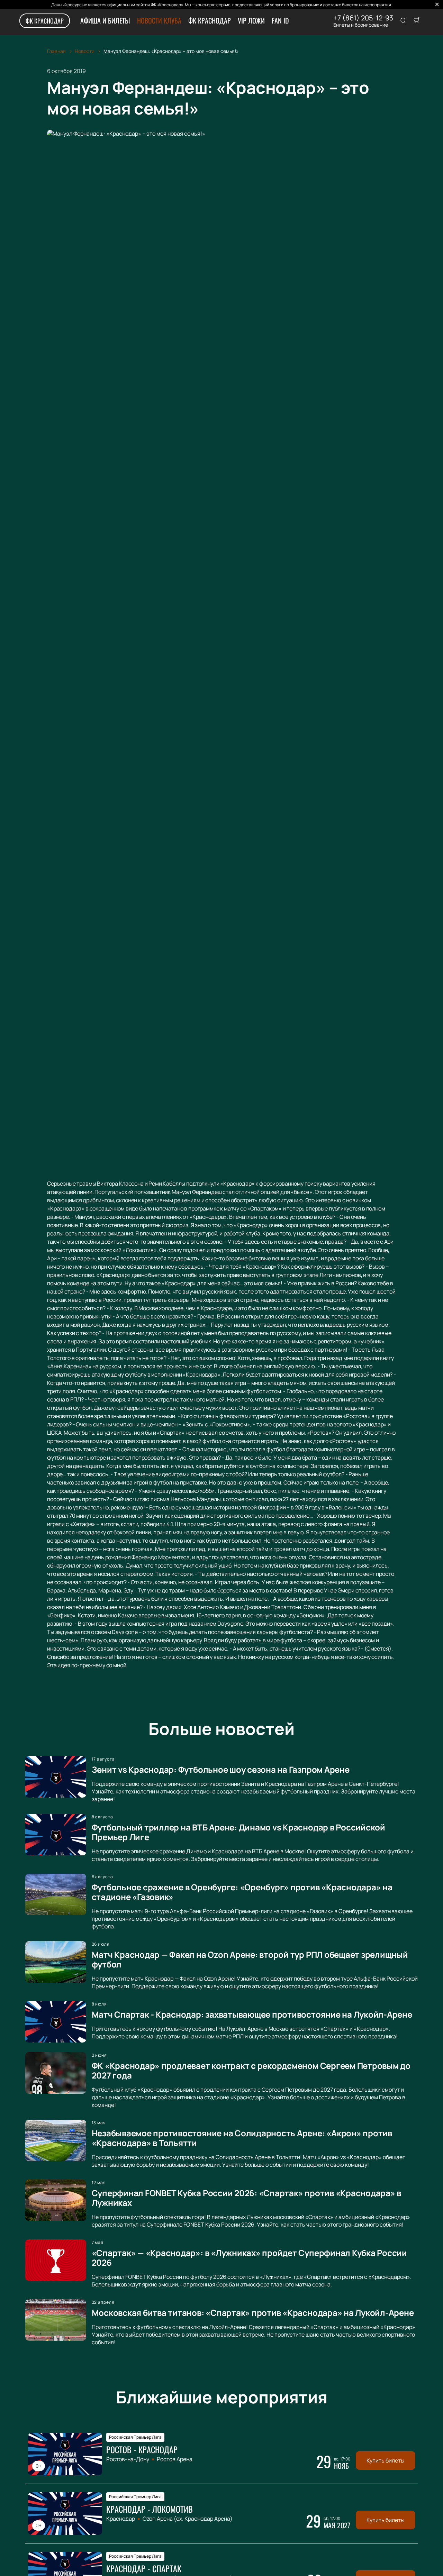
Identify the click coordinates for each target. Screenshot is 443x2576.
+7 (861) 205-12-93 (363, 18)
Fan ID (280, 20)
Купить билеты (386, 2460)
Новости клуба (159, 20)
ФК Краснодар (45, 21)
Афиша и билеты (105, 20)
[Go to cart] (417, 21)
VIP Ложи (251, 20)
